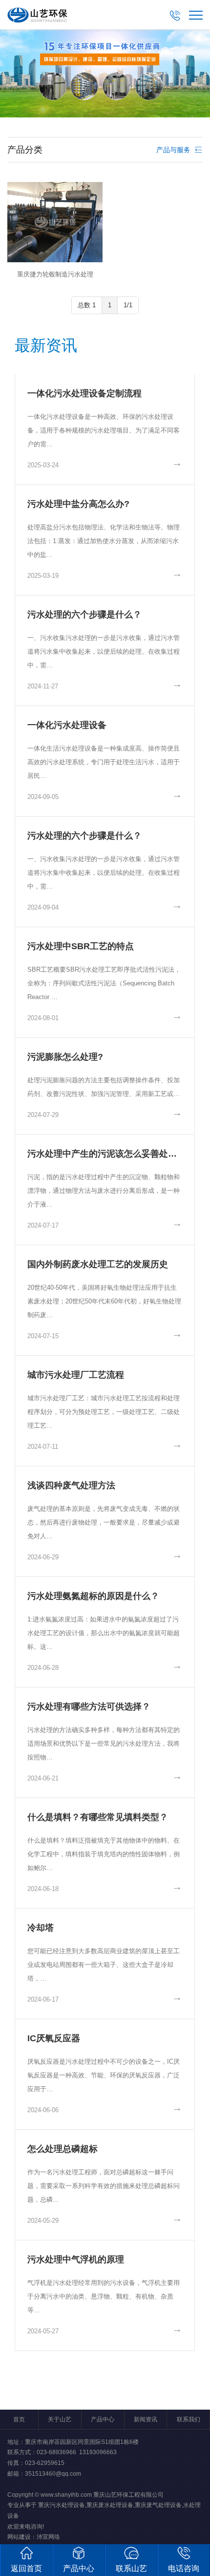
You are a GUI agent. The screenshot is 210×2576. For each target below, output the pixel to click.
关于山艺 (60, 2419)
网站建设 (19, 2537)
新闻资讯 (146, 2419)
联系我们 (189, 2419)
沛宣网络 (48, 2537)
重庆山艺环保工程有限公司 (128, 2495)
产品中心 (103, 2419)
